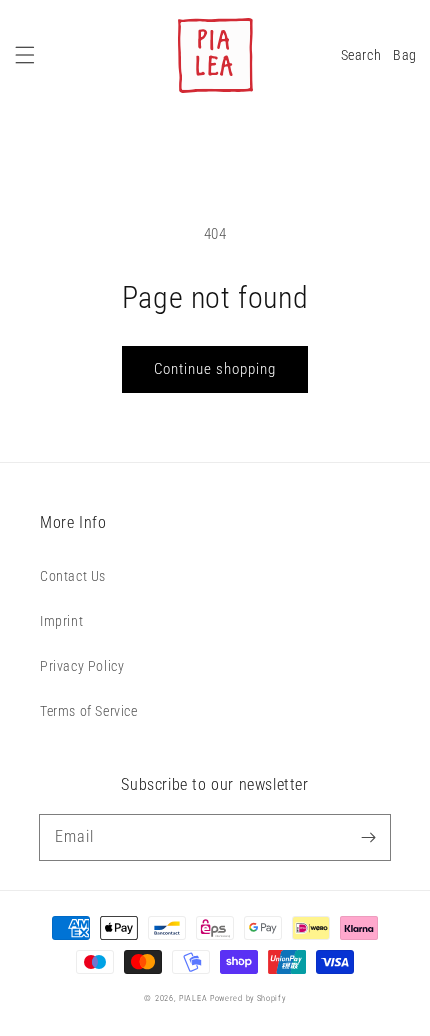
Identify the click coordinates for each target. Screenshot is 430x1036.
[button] (25, 55)
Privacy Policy (82, 666)
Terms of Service (89, 711)
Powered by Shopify (248, 998)
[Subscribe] (368, 837)
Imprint (61, 621)
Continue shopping (215, 369)
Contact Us (73, 576)
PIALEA (193, 998)
